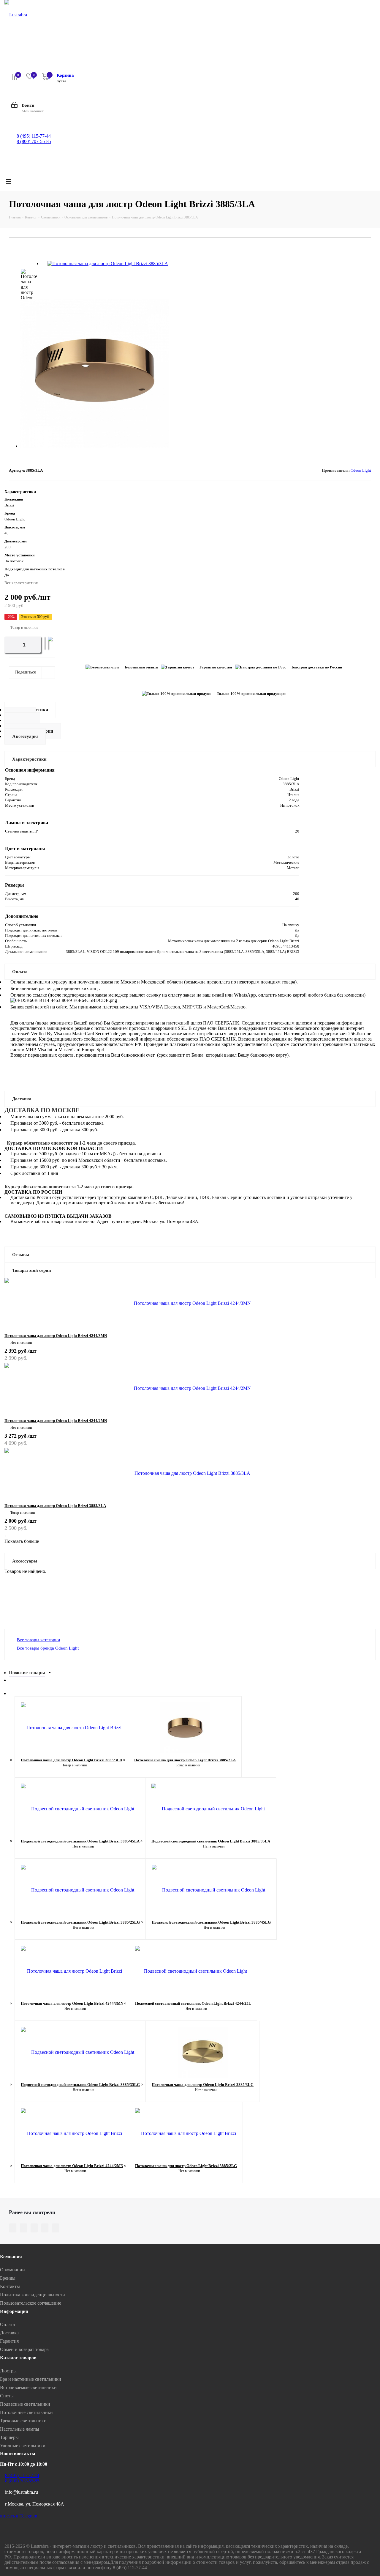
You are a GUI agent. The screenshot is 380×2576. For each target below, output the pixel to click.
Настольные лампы (20, 2429)
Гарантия (9, 2341)
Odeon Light (361, 470)
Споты (7, 2396)
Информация (14, 2311)
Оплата (7, 2324)
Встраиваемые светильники (28, 2387)
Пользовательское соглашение (31, 2303)
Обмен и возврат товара (24, 2349)
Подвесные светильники (25, 2404)
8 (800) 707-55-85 (34, 141)
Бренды (8, 2278)
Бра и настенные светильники (31, 2379)
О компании (12, 2270)
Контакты (10, 2286)
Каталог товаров (18, 2358)
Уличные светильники (23, 2446)
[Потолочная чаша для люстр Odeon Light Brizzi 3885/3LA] (108, 263)
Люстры (8, 2371)
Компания (11, 2257)
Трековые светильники (23, 2421)
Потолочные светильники (26, 2412)
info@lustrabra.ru (22, 2492)
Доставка (9, 2333)
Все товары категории (38, 1640)
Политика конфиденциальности (33, 2295)
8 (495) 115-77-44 (34, 136)
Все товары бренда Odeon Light (48, 1648)
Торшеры (9, 2437)
